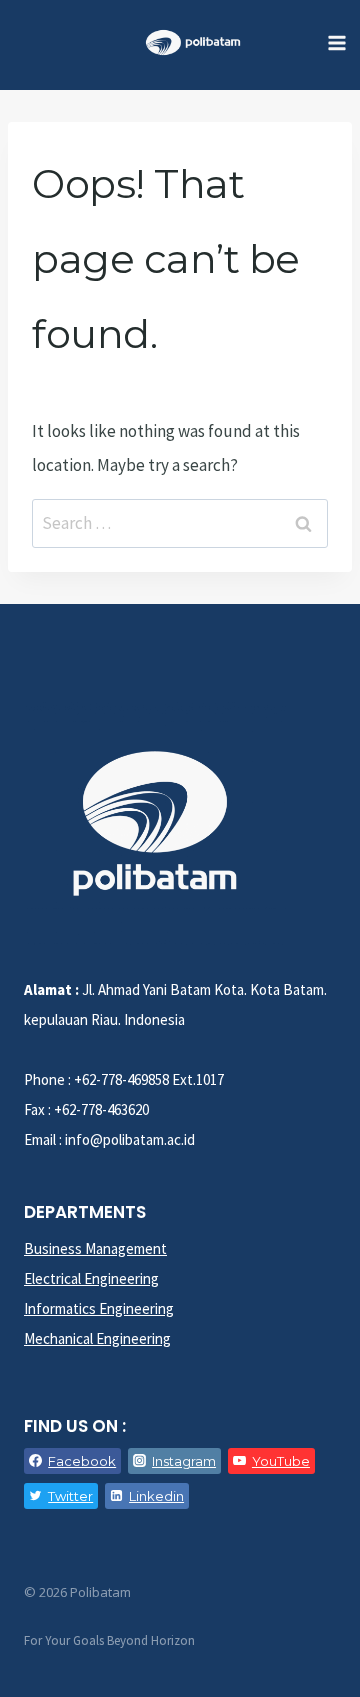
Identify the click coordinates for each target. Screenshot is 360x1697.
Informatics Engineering (99, 1308)
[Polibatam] (193, 42)
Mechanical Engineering (97, 1338)
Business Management (95, 1248)
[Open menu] (336, 42)
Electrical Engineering (91, 1278)
